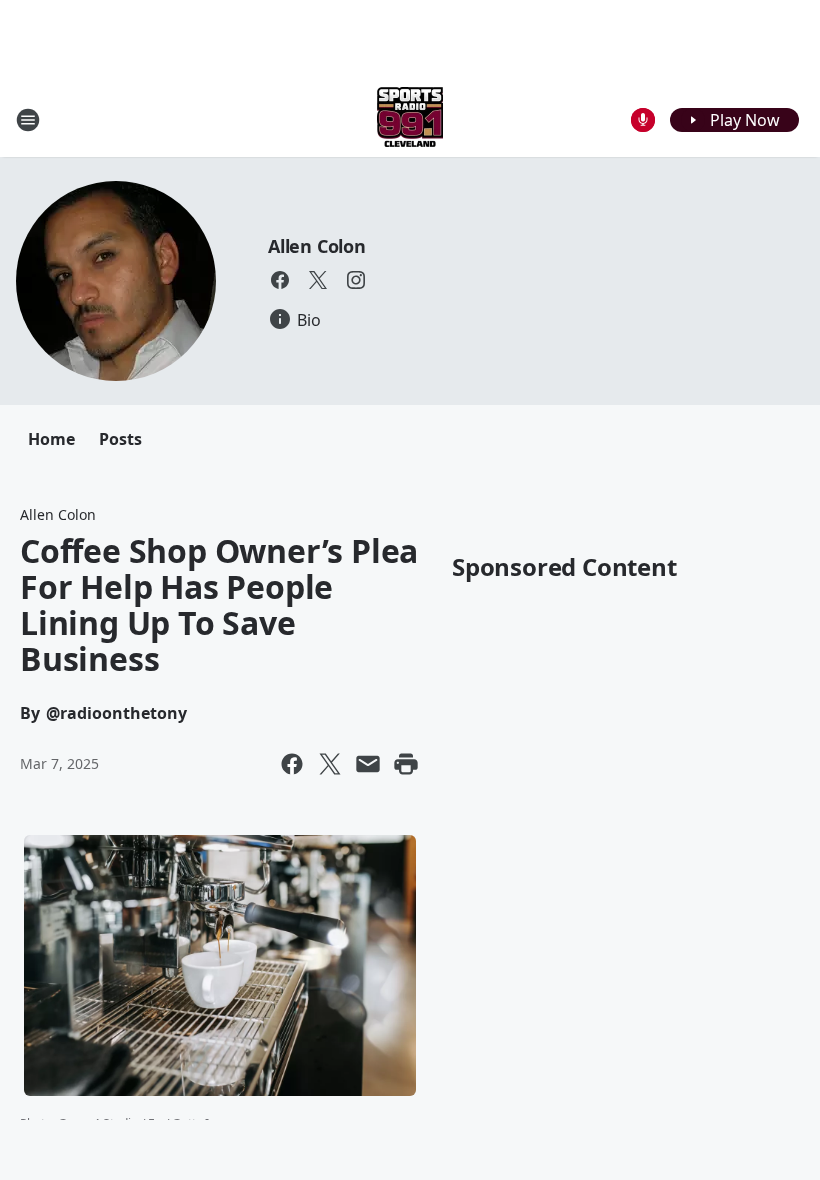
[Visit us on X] (318, 280)
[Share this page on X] (330, 764)
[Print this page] (406, 764)
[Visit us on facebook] (280, 280)
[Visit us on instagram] (356, 280)
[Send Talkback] (643, 120)
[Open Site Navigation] (28, 120)
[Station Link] (410, 119)
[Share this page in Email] (368, 764)
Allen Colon (317, 246)
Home (51, 439)
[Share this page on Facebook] (292, 764)
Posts (120, 439)
